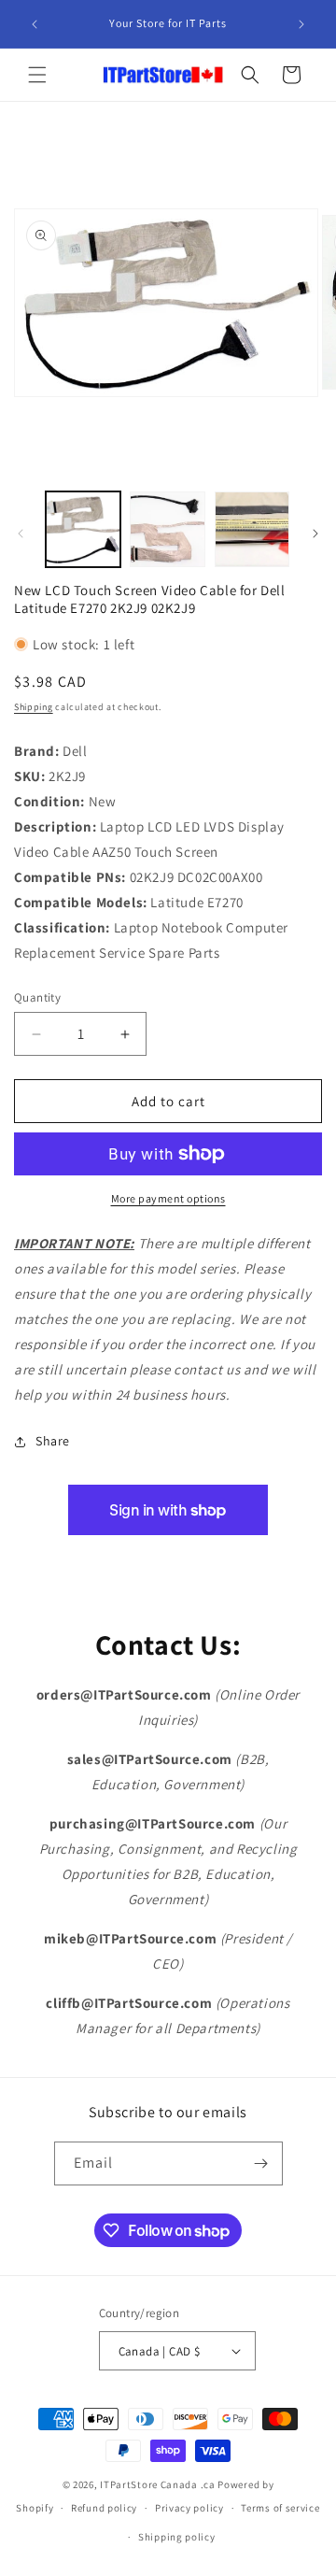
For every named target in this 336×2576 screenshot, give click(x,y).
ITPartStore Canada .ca (157, 2484)
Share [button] (53, 1441)
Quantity (37, 997)
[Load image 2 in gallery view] (167, 529)
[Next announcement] (301, 24)
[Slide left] (21, 534)
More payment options (168, 1198)
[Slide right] (315, 534)
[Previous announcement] (35, 24)
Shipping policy (177, 2537)
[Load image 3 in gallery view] (252, 529)
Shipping (34, 707)
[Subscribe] (261, 2163)
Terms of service (280, 2508)
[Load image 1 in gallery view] (83, 529)
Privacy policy (189, 2508)
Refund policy (104, 2508)
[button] (37, 75)
